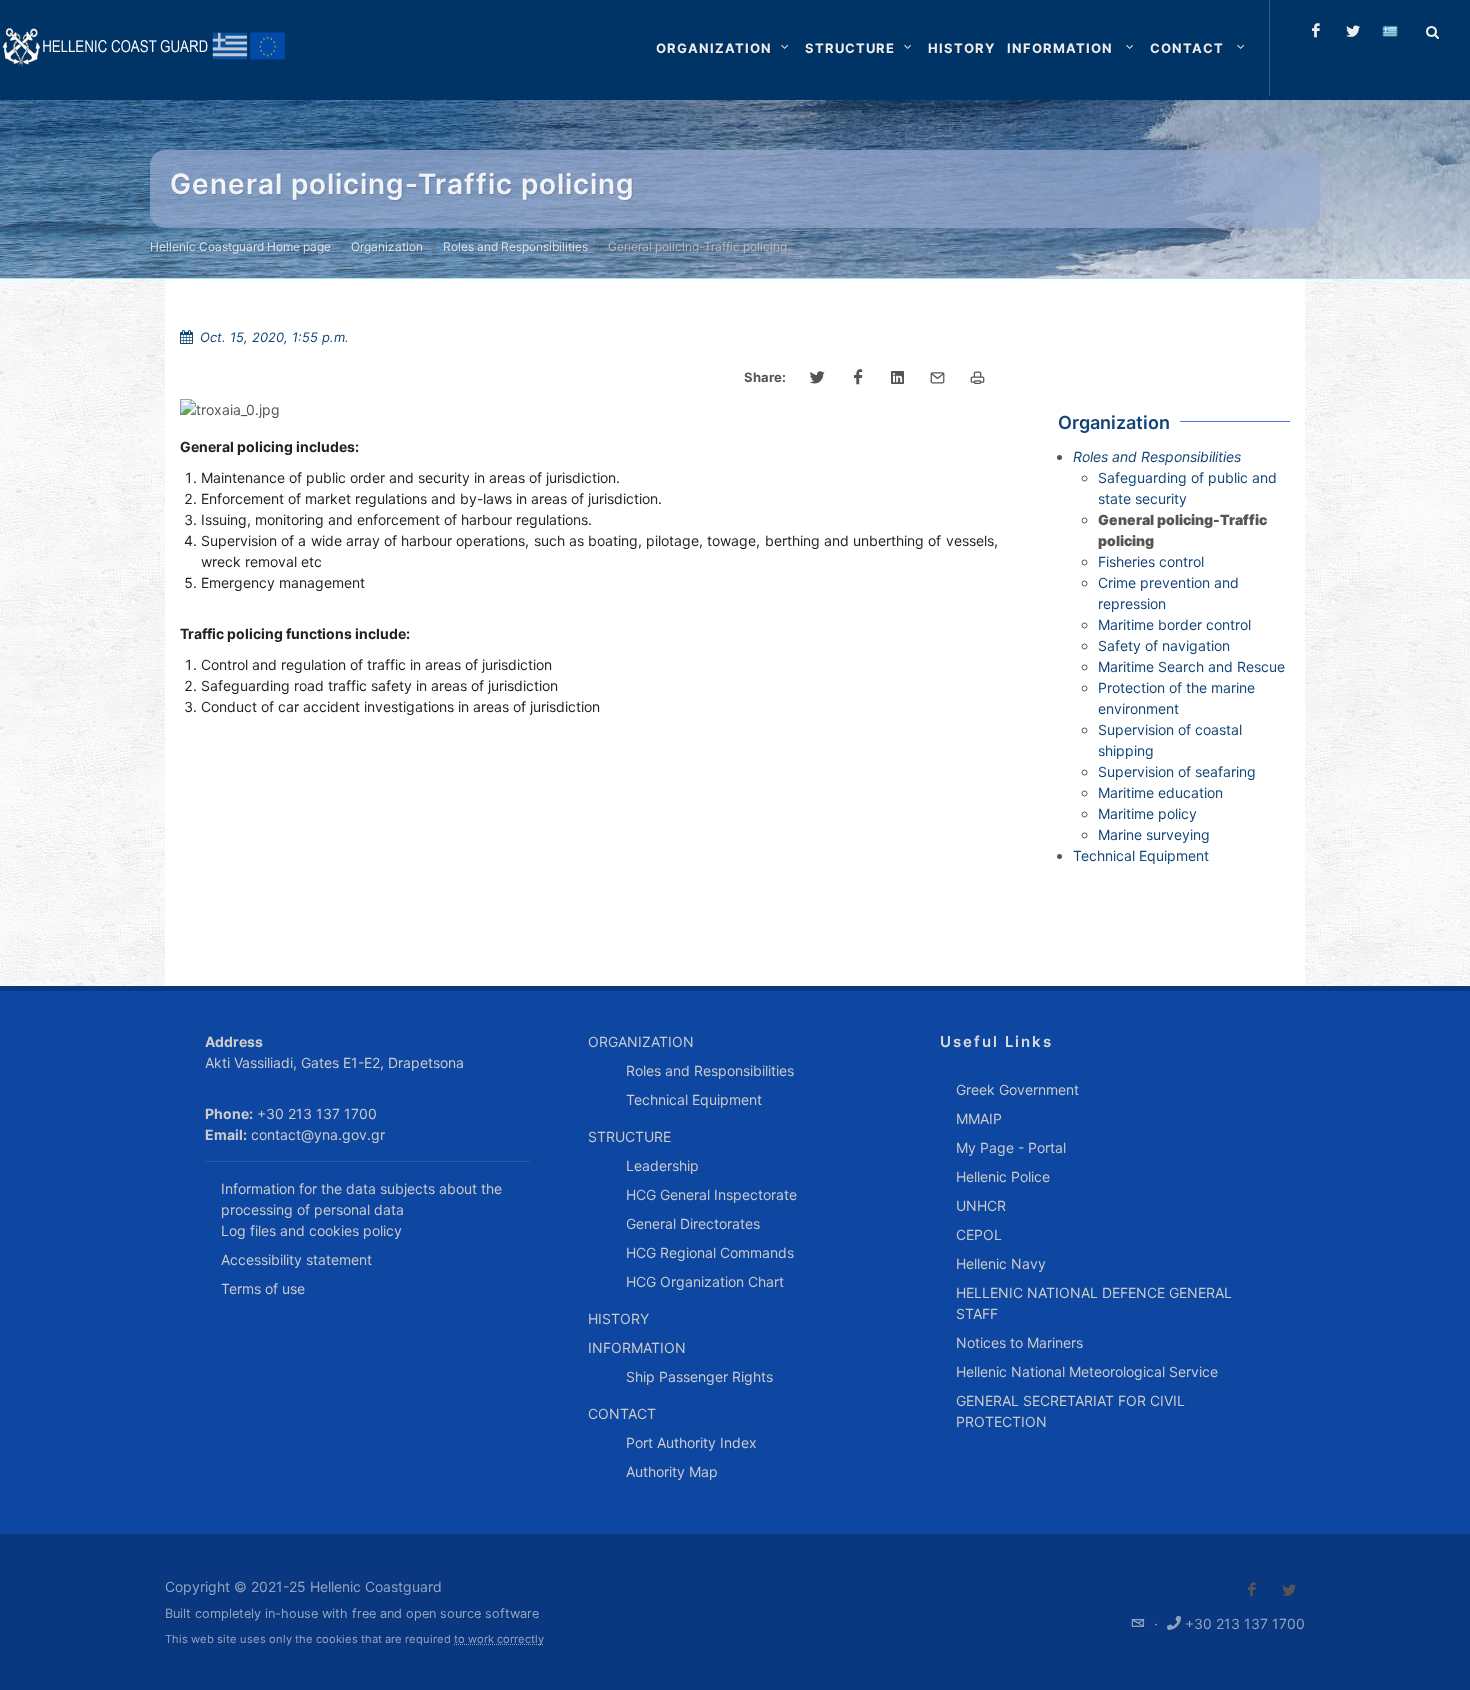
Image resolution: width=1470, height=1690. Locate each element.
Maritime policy (1147, 813)
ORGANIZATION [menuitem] (641, 1041)
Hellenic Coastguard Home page (240, 246)
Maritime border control (1174, 624)
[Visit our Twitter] (1289, 1590)
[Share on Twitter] (818, 378)
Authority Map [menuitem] (672, 1471)
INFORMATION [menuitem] (637, 1347)
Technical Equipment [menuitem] (694, 1099)
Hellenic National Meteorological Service (1087, 1371)
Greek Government (1017, 1089)
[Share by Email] (938, 378)
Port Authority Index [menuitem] (691, 1442)
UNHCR (981, 1205)
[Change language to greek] (1390, 31)
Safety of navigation (1164, 645)
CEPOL (979, 1234)
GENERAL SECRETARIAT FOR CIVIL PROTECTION (1070, 1411)
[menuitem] (961, 48)
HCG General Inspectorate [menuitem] (711, 1194)
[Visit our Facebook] (1252, 1590)
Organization (387, 246)
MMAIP (979, 1118)
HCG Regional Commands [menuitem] (710, 1252)
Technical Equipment (1141, 855)
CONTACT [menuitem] (622, 1413)
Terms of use (263, 1288)
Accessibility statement (296, 1259)
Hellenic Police (1003, 1176)
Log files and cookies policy (311, 1230)
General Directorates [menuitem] (693, 1223)
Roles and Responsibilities (515, 246)
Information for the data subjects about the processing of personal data (361, 1199)
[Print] (978, 378)
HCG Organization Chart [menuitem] (705, 1281)
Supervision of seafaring (1177, 771)
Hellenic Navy (1001, 1263)
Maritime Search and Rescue (1191, 666)
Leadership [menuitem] (662, 1165)
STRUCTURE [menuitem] (629, 1136)
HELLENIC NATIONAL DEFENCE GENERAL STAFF (1094, 1303)
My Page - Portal (1011, 1147)
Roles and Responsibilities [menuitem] (710, 1070)
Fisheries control (1151, 561)
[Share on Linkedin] (898, 378)
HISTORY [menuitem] (618, 1318)
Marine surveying (1154, 834)
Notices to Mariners (1019, 1342)
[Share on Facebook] (858, 378)
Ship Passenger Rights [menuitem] (699, 1376)
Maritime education (1160, 792)
